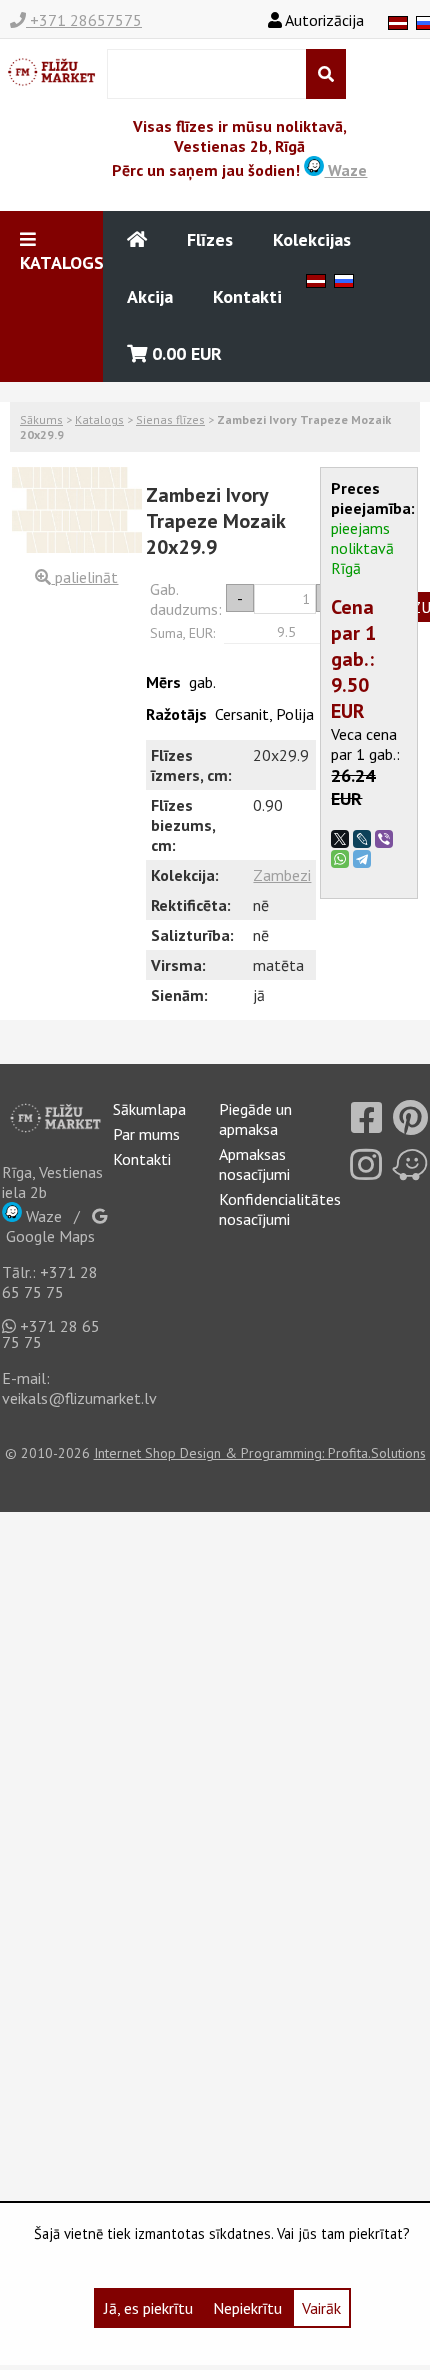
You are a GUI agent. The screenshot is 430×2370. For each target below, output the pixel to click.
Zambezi (282, 875)
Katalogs (99, 419)
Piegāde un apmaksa (255, 1119)
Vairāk (321, 2308)
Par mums (146, 1134)
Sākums (41, 419)
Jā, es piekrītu (148, 2308)
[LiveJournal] (362, 839)
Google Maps (48, 1236)
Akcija (150, 296)
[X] (340, 839)
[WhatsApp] (340, 859)
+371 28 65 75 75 (50, 1282)
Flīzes (210, 239)
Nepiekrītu (247, 2308)
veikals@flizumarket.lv (79, 1398)
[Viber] (384, 839)
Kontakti (247, 296)
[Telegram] (362, 859)
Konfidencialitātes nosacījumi (280, 1209)
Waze (345, 170)
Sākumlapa (149, 1109)
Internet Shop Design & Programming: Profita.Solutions (260, 1453)
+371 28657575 (84, 20)
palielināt (84, 577)
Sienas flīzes (170, 419)
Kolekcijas (312, 239)
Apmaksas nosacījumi (254, 1164)
